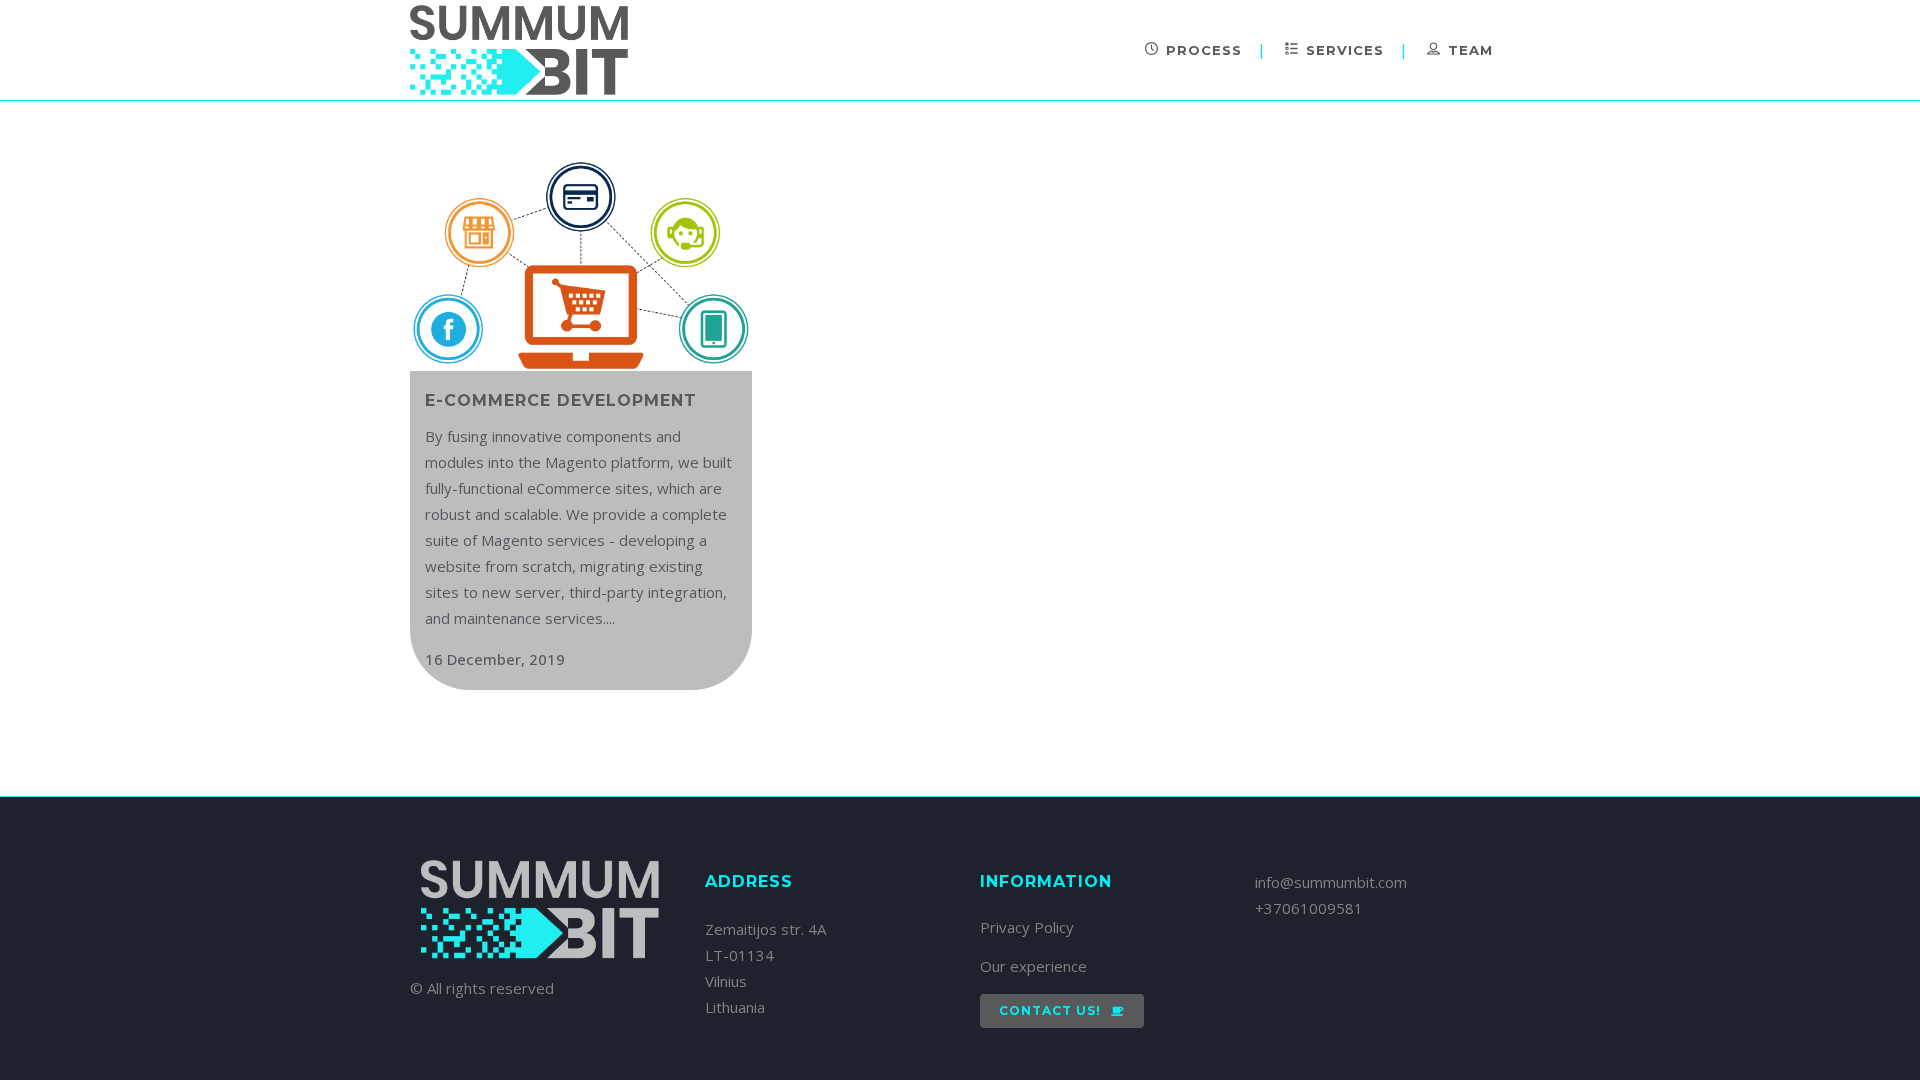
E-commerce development (561, 400)
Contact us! (1050, 1010)
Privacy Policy (1027, 927)
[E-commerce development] (581, 266)
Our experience (1033, 966)
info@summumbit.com (1331, 882)
